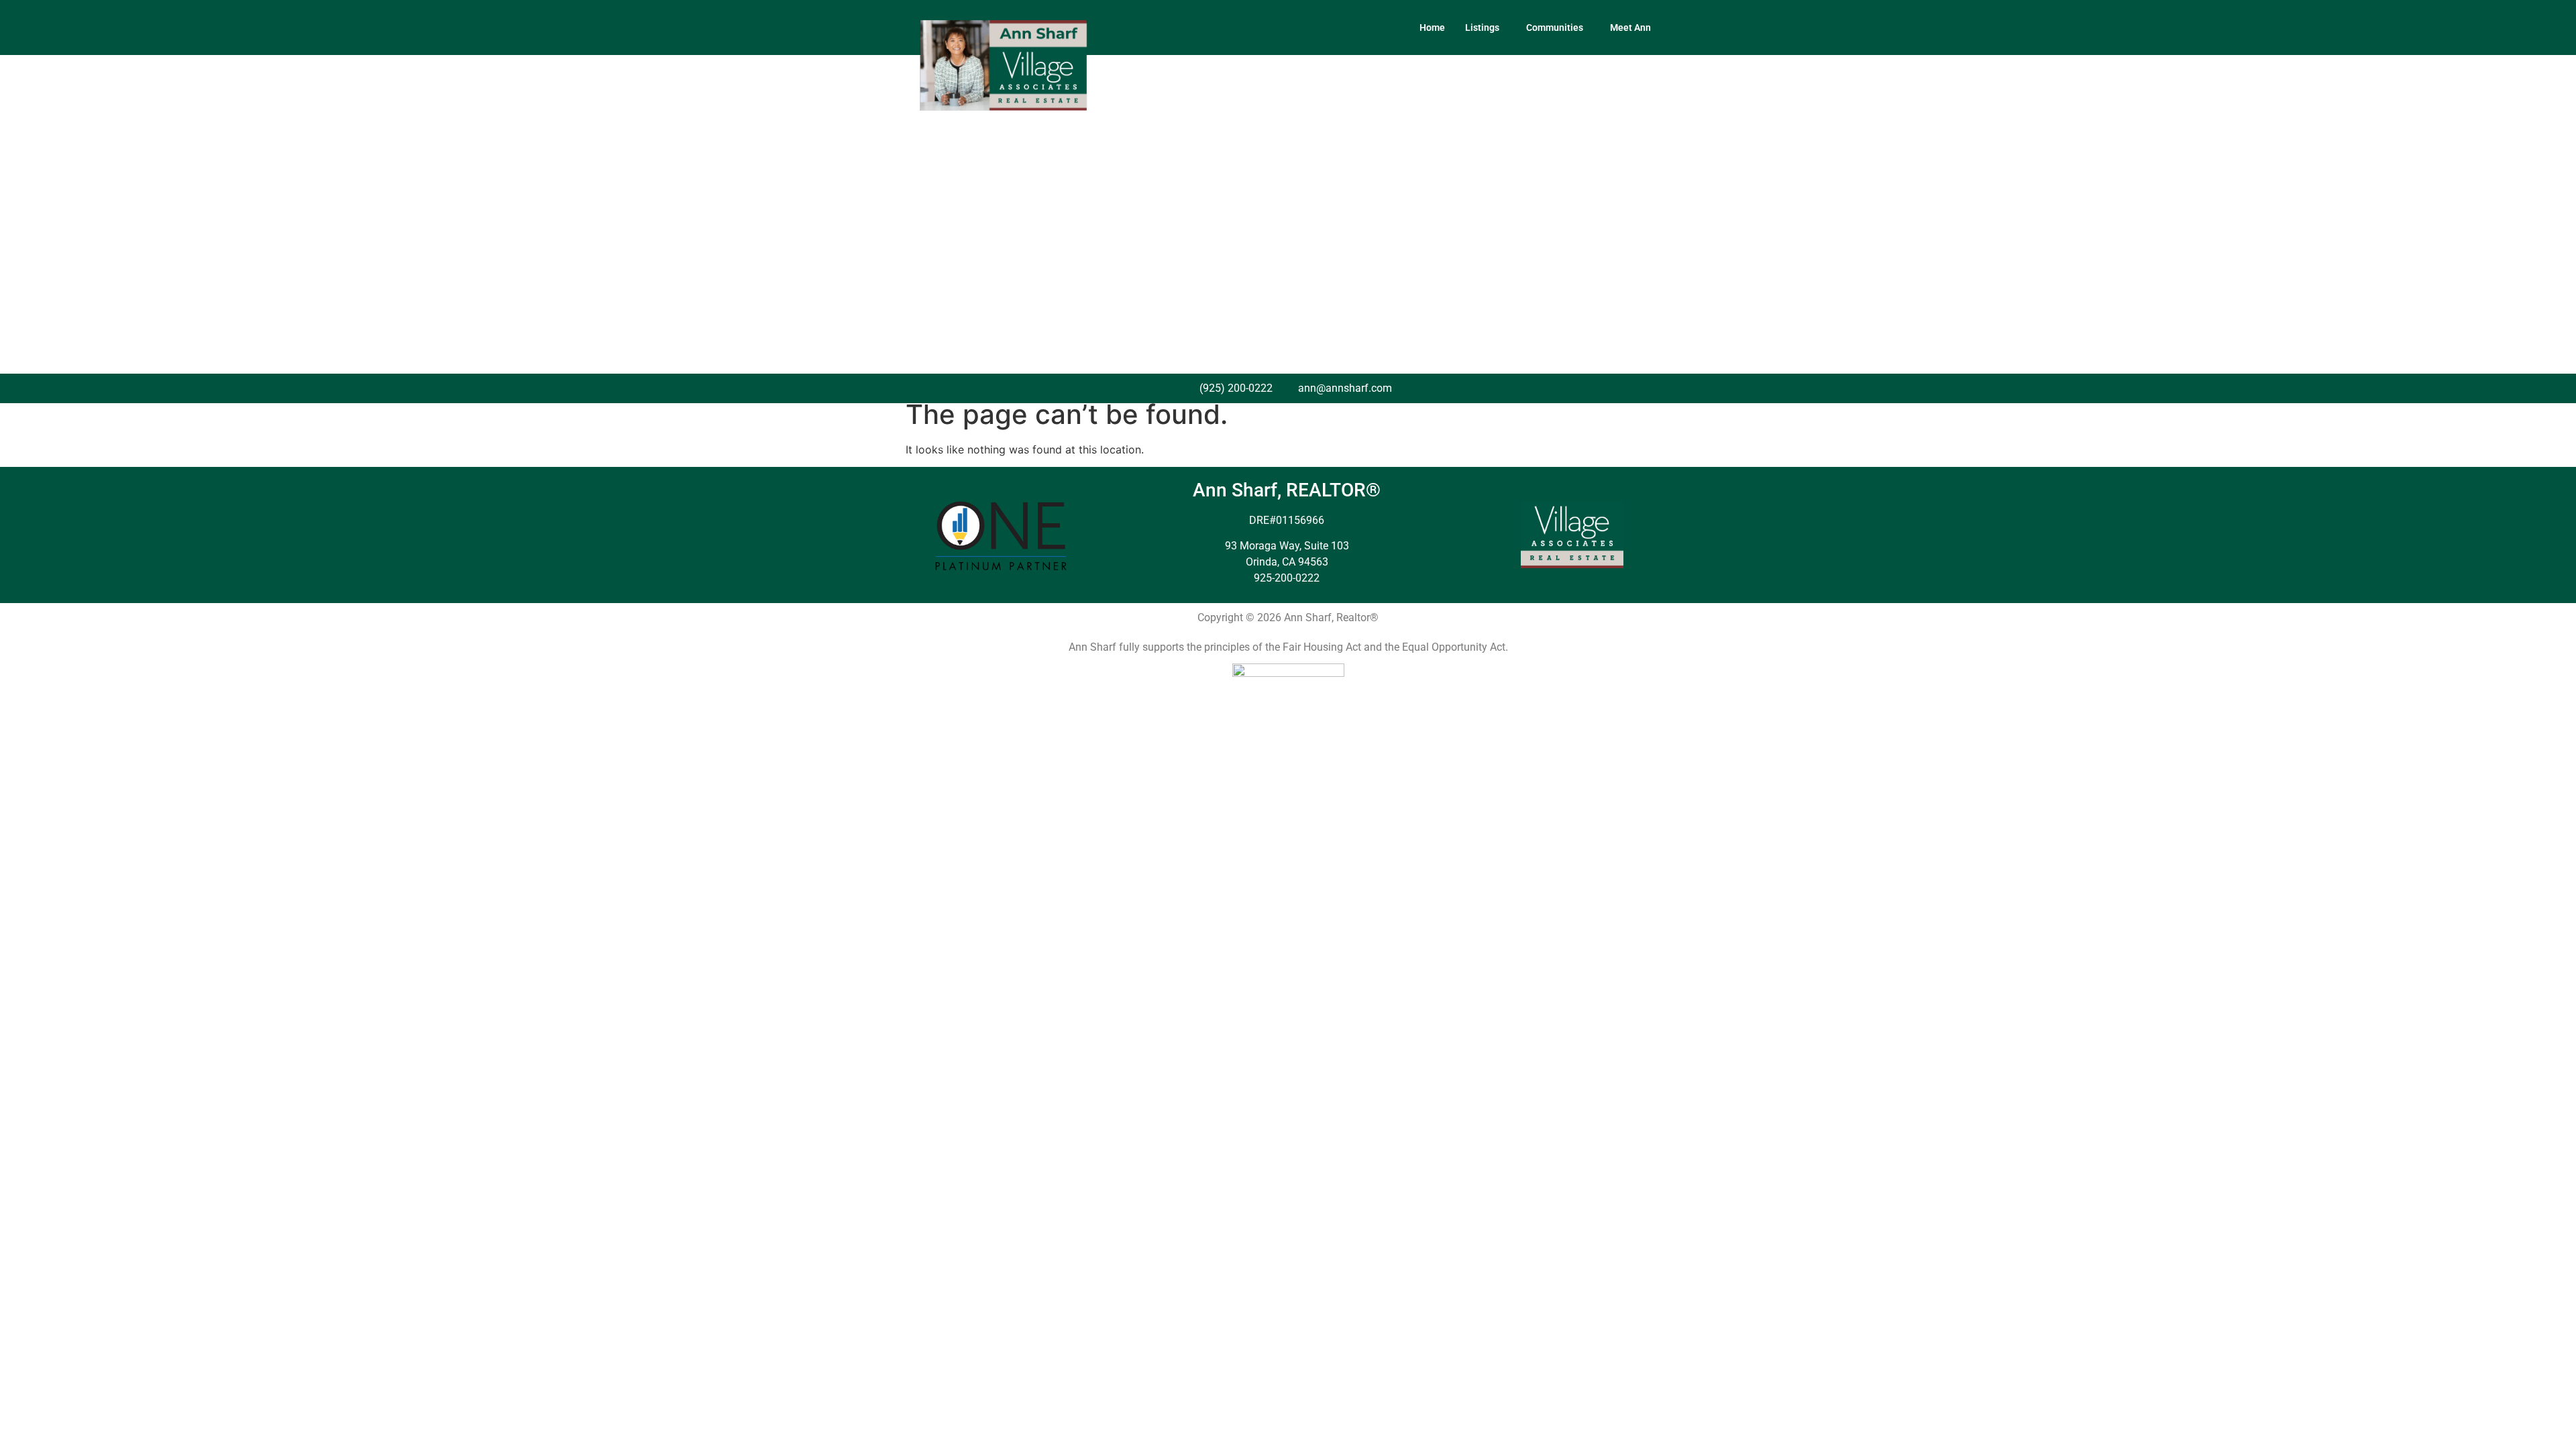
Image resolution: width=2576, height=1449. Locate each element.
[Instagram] (1168, 28)
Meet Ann (1630, 28)
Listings (1482, 28)
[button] (1486, 28)
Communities (1555, 28)
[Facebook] (1136, 28)
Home (1432, 28)
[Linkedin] (1199, 28)
